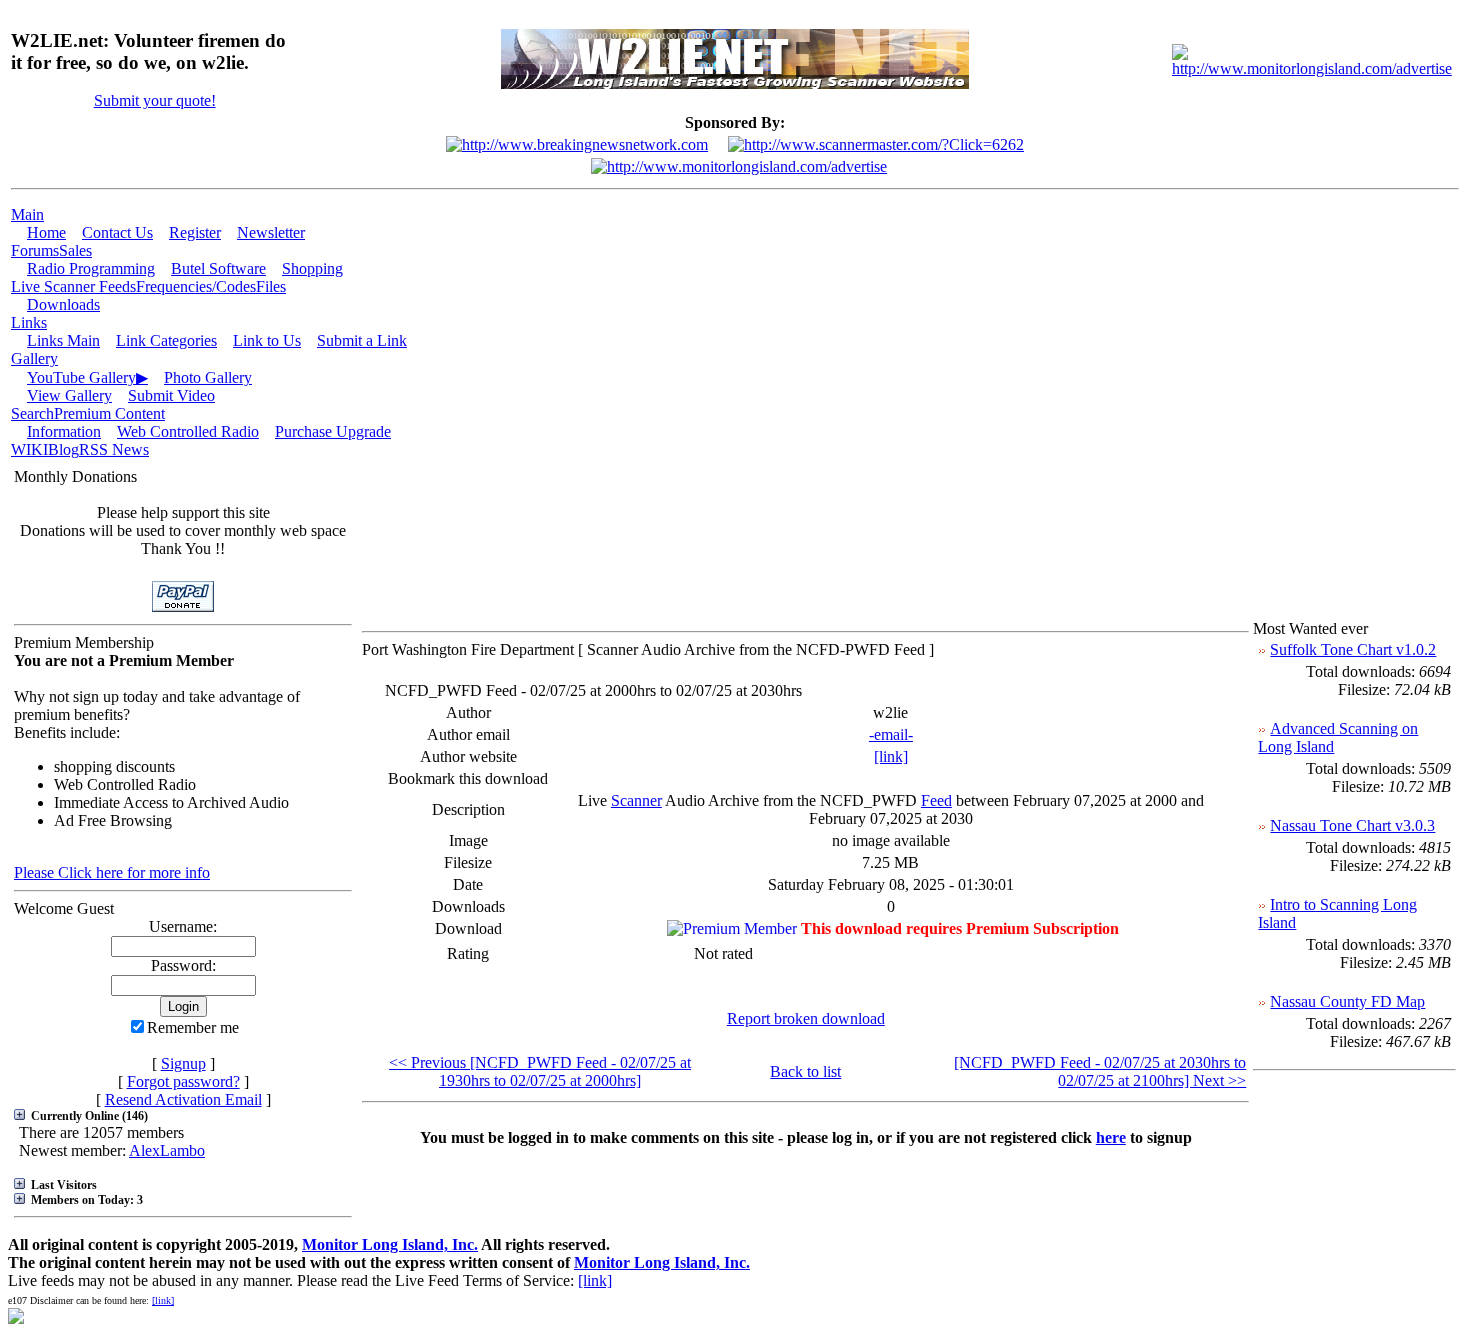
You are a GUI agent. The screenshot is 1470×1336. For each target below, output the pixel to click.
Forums (35, 250)
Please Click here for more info (112, 872)
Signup (183, 1063)
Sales (75, 250)
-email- (891, 734)
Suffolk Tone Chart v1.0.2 (1353, 649)
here (1111, 1137)
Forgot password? (183, 1081)
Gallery (34, 358)
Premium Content (109, 413)
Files (271, 286)
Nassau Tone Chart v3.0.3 (1352, 825)
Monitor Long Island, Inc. (390, 1244)
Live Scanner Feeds (73, 286)
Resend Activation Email (183, 1099)
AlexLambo (167, 1150)
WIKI (29, 449)
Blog (63, 449)
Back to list (805, 1071)
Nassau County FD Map (1347, 1001)
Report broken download (806, 1018)
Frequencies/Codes (196, 286)
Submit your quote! (155, 100)
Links (29, 322)
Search (32, 413)
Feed (936, 800)
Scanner (636, 800)
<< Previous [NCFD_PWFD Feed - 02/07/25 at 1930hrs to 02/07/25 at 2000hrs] (540, 1071)
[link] (891, 756)
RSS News (114, 449)
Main (27, 214)
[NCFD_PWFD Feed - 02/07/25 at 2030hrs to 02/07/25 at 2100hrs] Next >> (1100, 1071)
